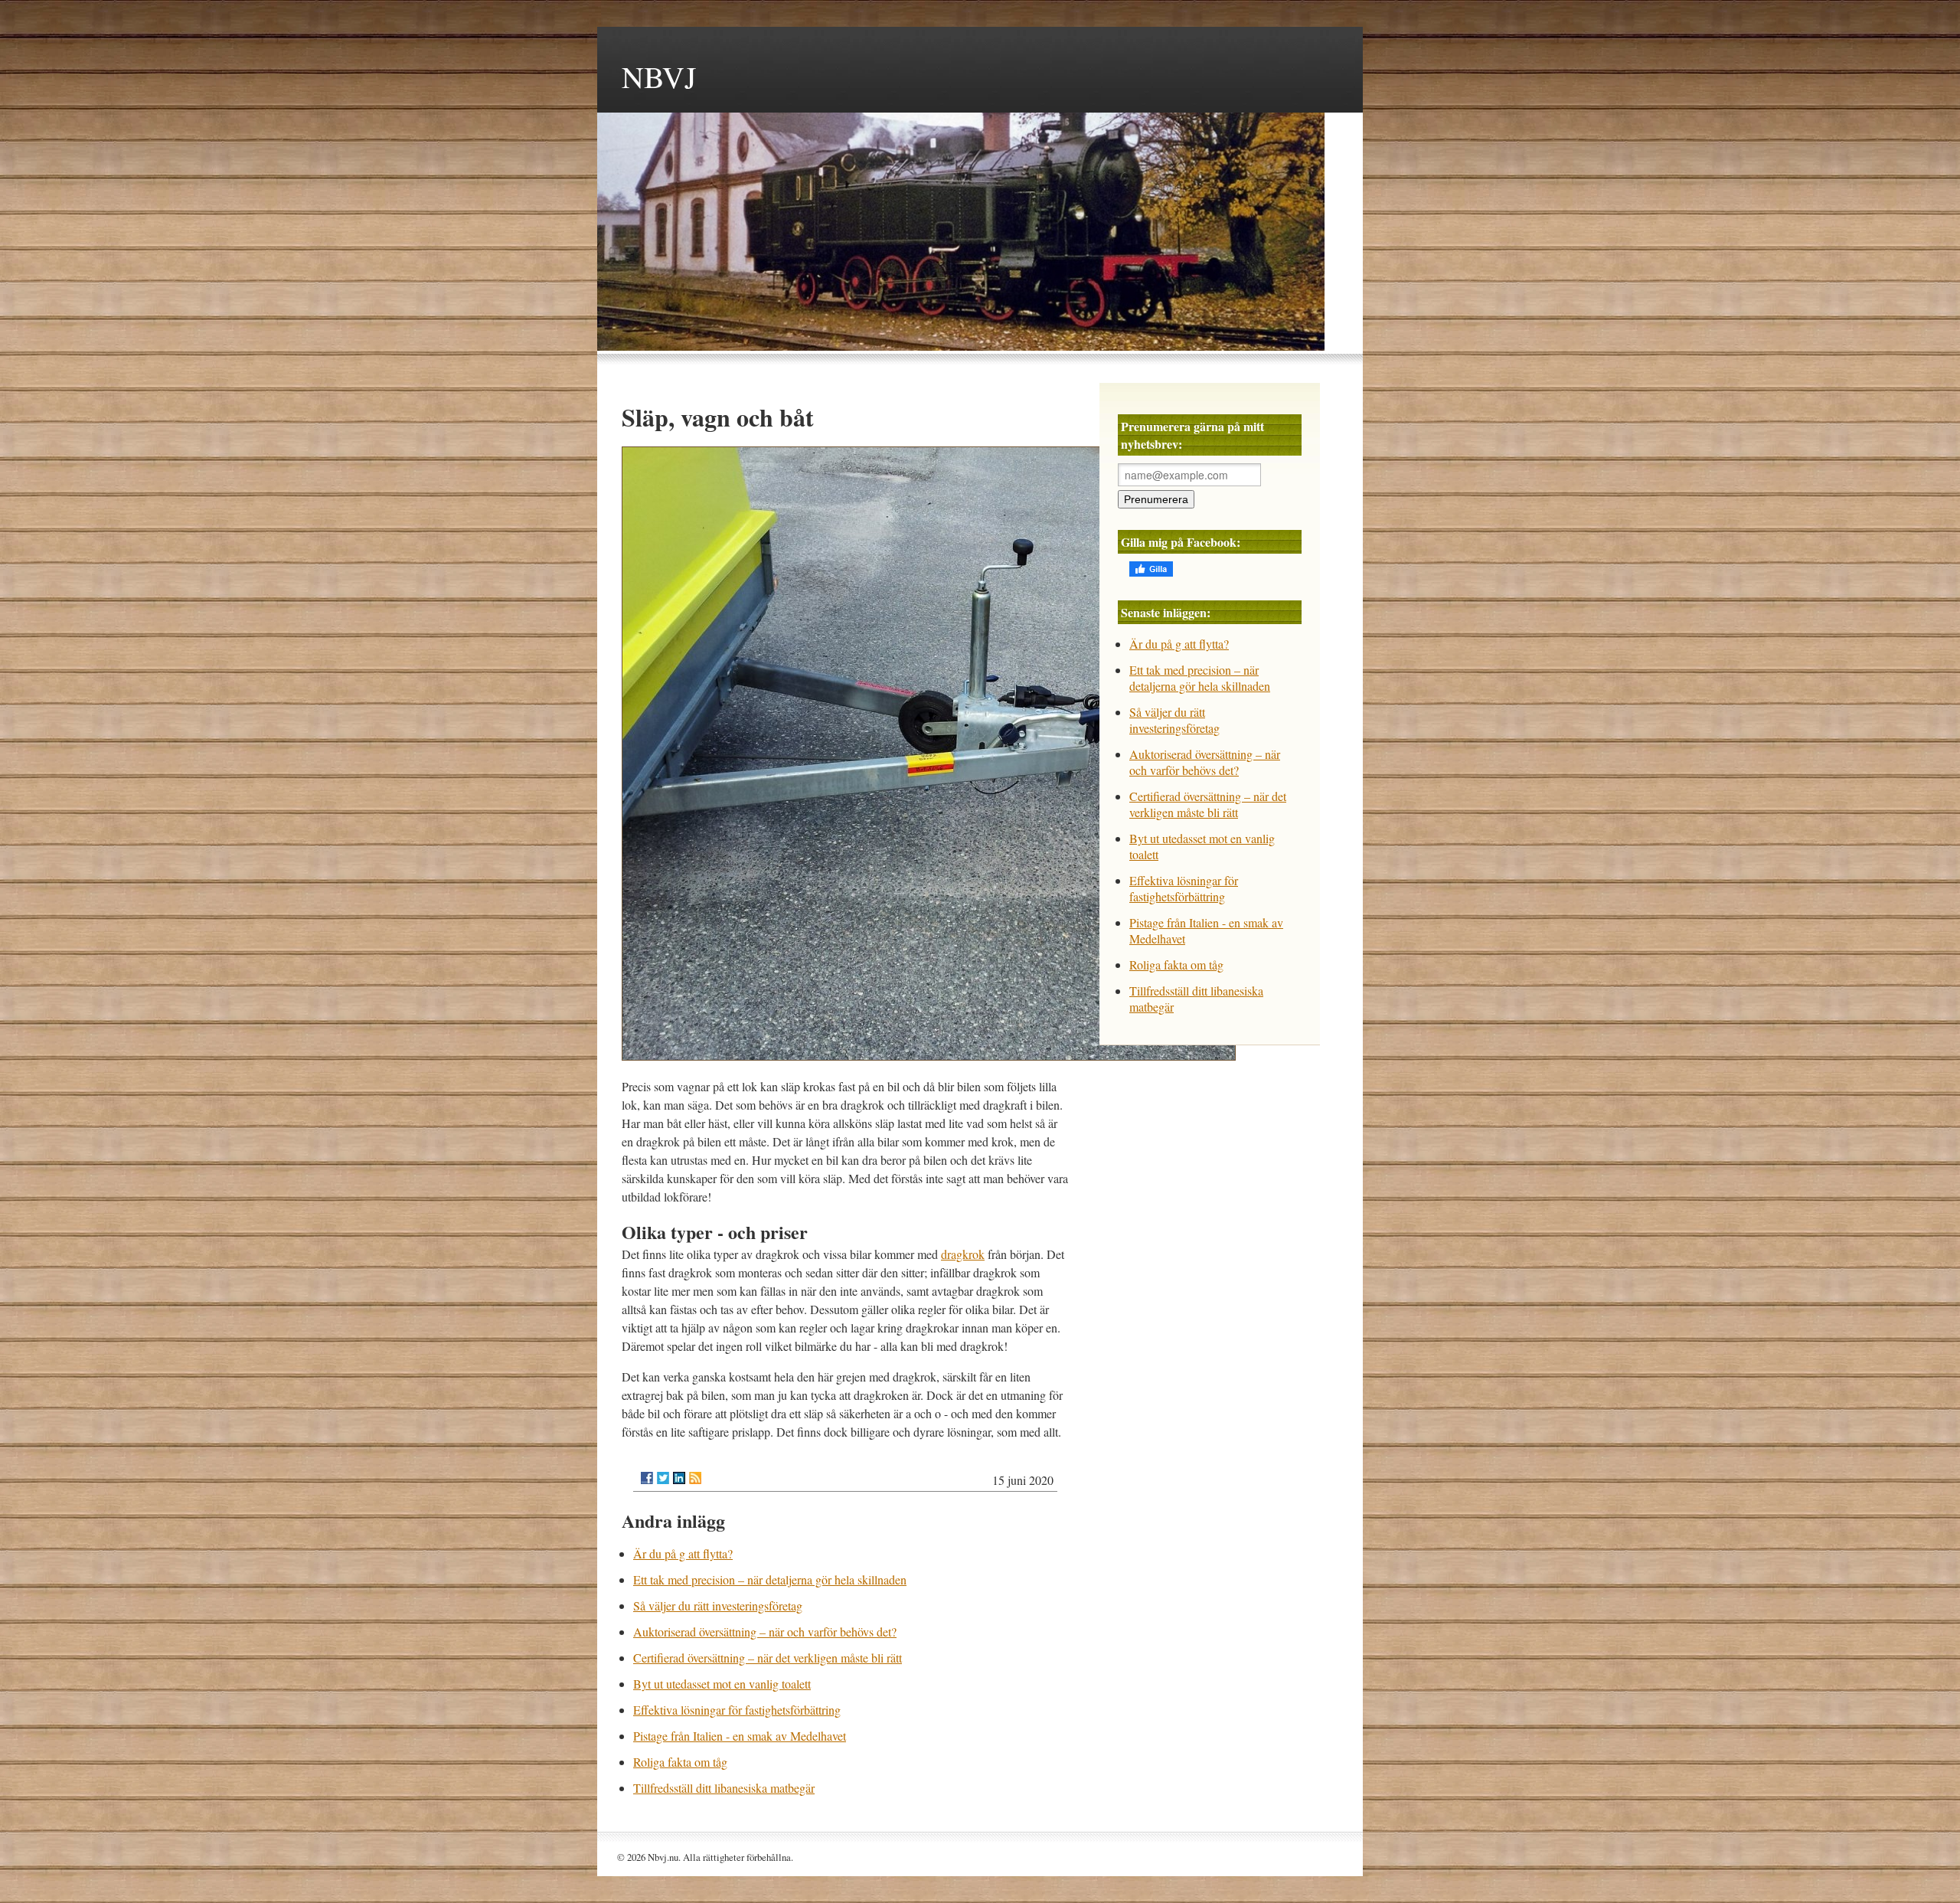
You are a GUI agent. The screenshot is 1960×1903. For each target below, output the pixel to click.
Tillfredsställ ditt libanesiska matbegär (724, 1788)
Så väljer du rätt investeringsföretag (718, 1605)
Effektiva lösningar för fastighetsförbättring (737, 1710)
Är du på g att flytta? (683, 1553)
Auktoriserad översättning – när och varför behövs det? (765, 1632)
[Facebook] (647, 1478)
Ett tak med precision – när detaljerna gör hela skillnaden (770, 1579)
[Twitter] (663, 1478)
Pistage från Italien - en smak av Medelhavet (740, 1736)
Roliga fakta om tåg (680, 1762)
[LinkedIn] (679, 1478)
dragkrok (963, 1254)
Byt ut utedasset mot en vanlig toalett (722, 1684)
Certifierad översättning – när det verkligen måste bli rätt (768, 1658)
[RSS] (695, 1478)
